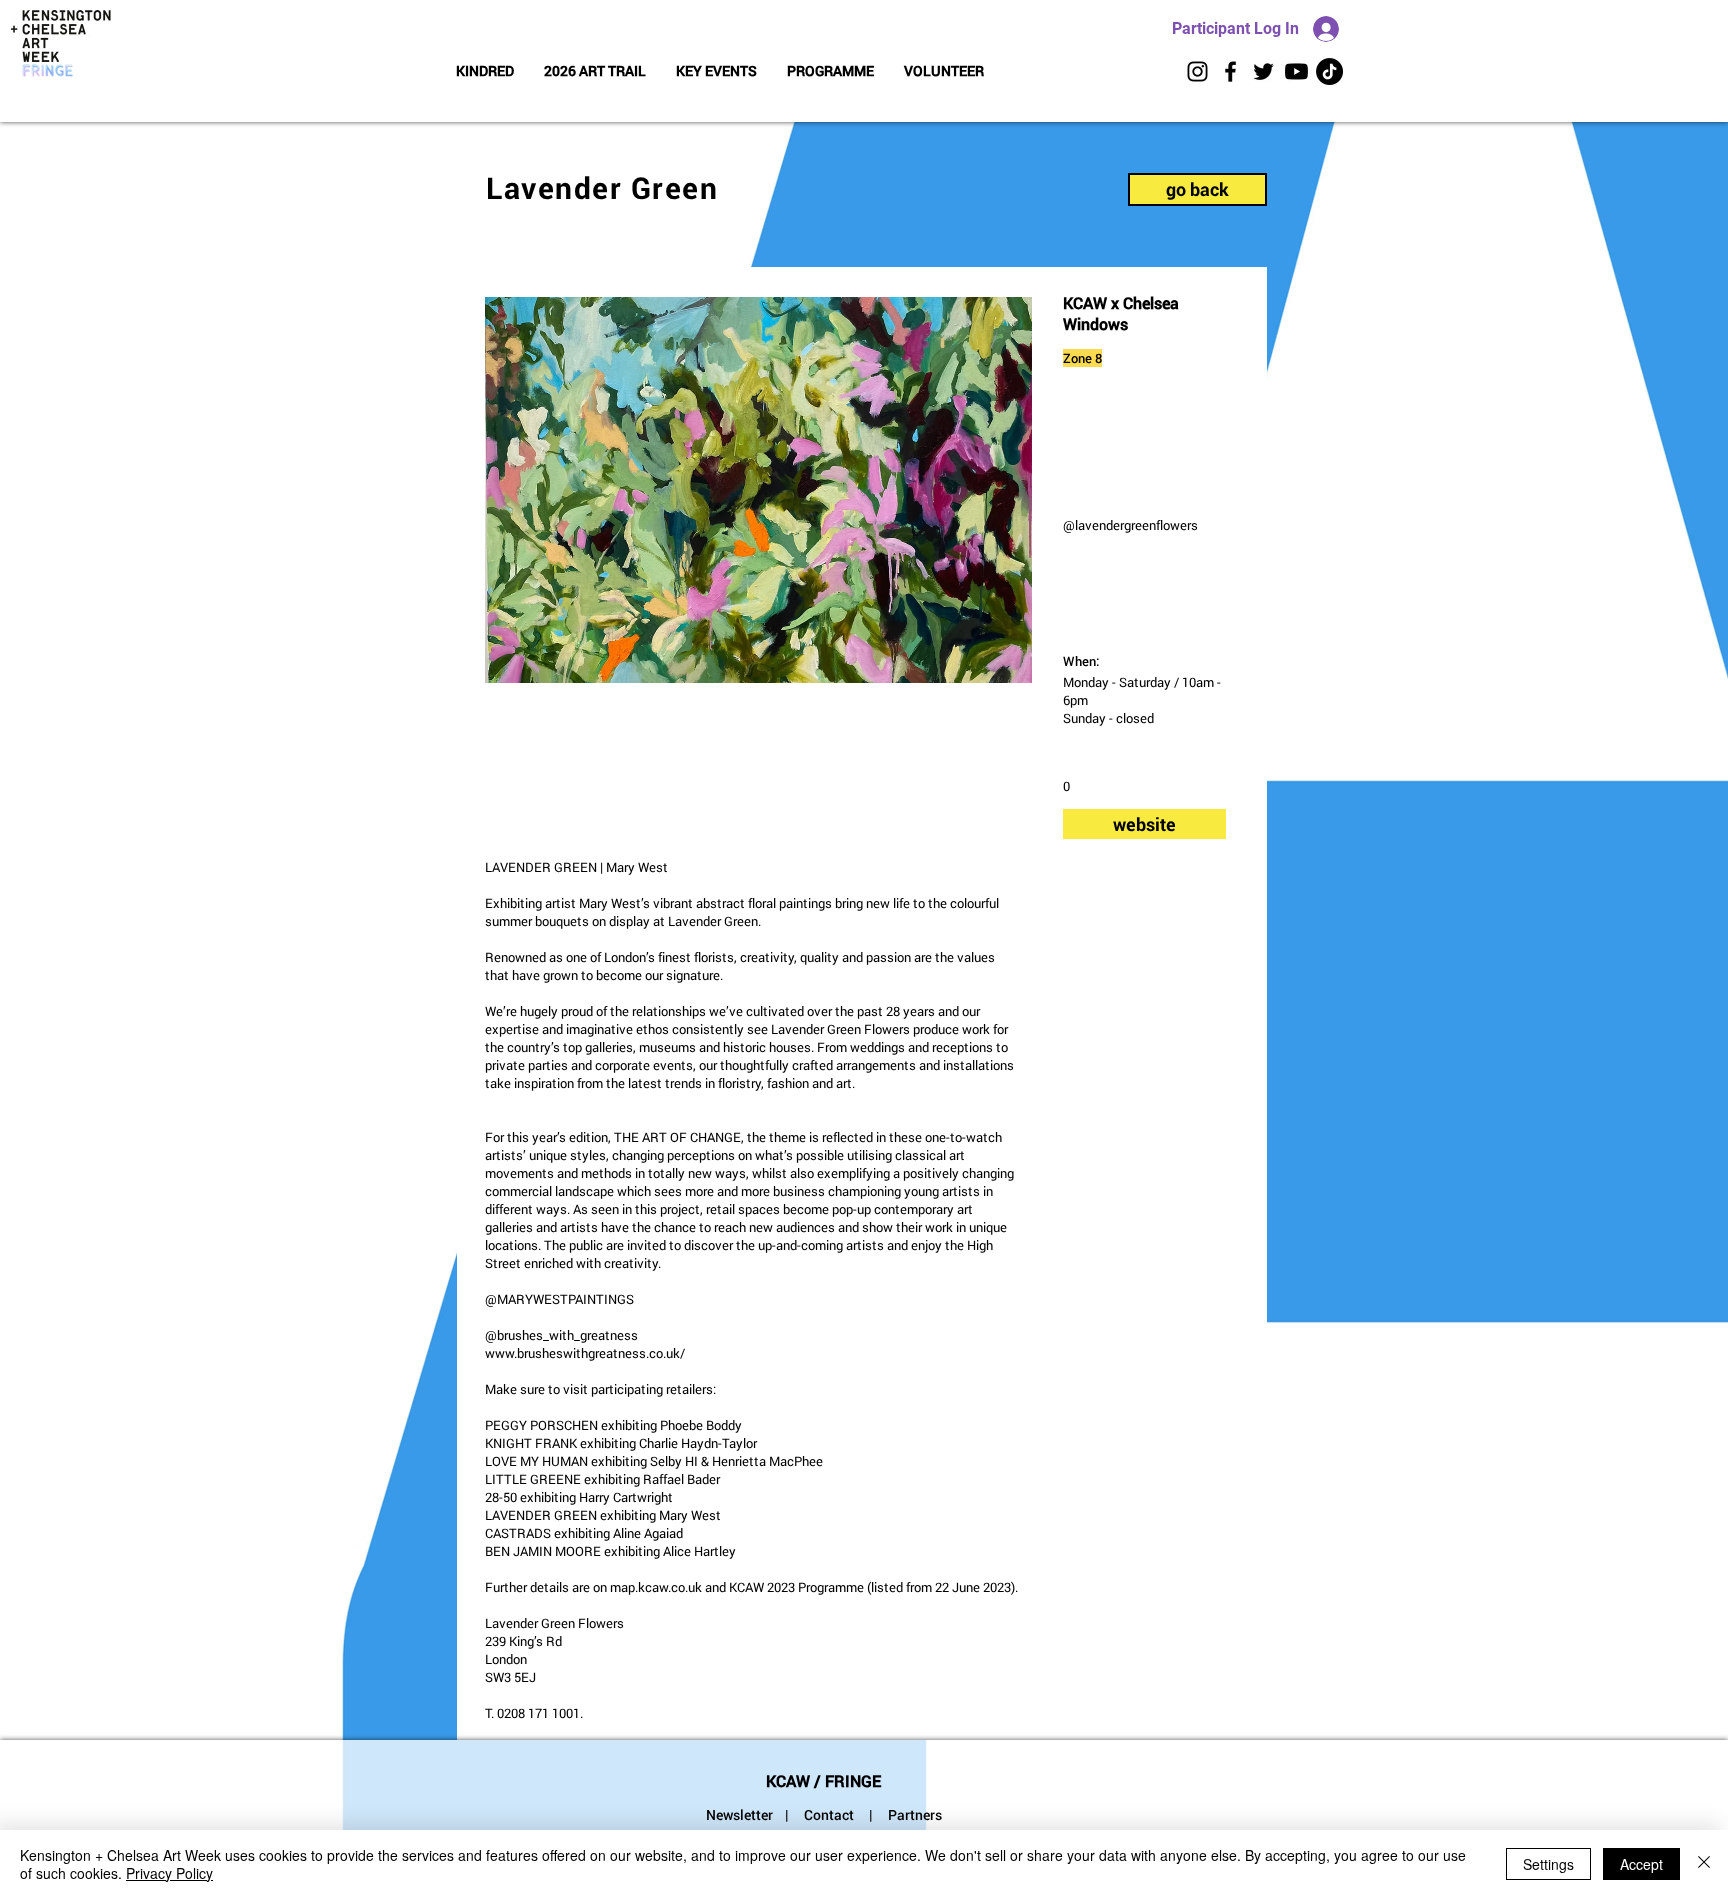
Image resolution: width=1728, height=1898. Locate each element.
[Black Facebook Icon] (1230, 71)
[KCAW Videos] (1296, 71)
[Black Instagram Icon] (1197, 71)
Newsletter (739, 1814)
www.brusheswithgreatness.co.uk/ (585, 1353)
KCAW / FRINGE (823, 1780)
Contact (829, 1814)
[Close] (1704, 1864)
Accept (1641, 1864)
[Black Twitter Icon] (1263, 71)
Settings (1548, 1864)
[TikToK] (1329, 71)
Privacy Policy (169, 1873)
